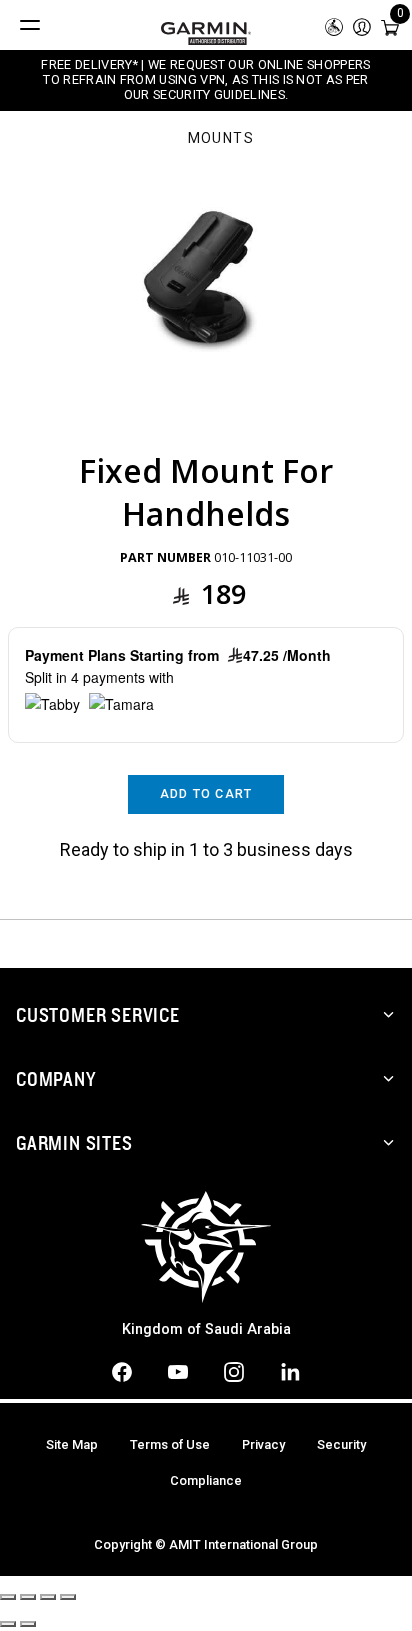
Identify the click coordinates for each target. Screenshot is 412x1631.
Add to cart (206, 793)
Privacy (263, 1444)
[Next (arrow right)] (28, 1624)
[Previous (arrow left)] (8, 1624)
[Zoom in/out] (68, 1597)
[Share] (28, 1597)
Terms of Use (170, 1444)
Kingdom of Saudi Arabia (206, 1329)
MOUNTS (221, 139)
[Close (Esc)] (8, 1597)
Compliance (206, 1480)
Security (341, 1444)
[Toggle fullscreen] (48, 1597)
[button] (362, 25)
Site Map (72, 1444)
